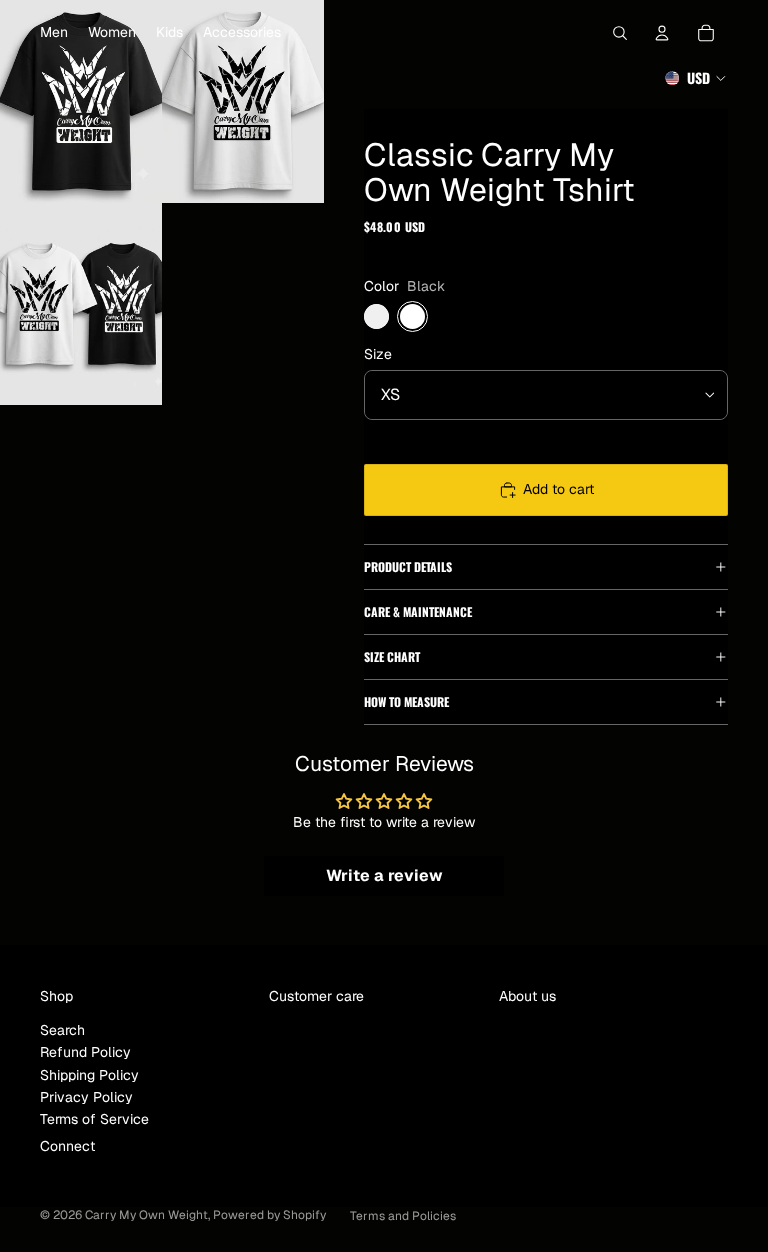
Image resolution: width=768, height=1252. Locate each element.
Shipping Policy (89, 1075)
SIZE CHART (392, 656)
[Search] (620, 33)
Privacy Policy (86, 1097)
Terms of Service (94, 1119)
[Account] (662, 33)
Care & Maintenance (418, 611)
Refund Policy (85, 1052)
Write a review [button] (384, 875)
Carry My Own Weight (146, 1215)
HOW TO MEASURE (406, 701)
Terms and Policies (403, 1216)
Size (378, 354)
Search (62, 1030)
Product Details (408, 566)
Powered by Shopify (269, 1215)
